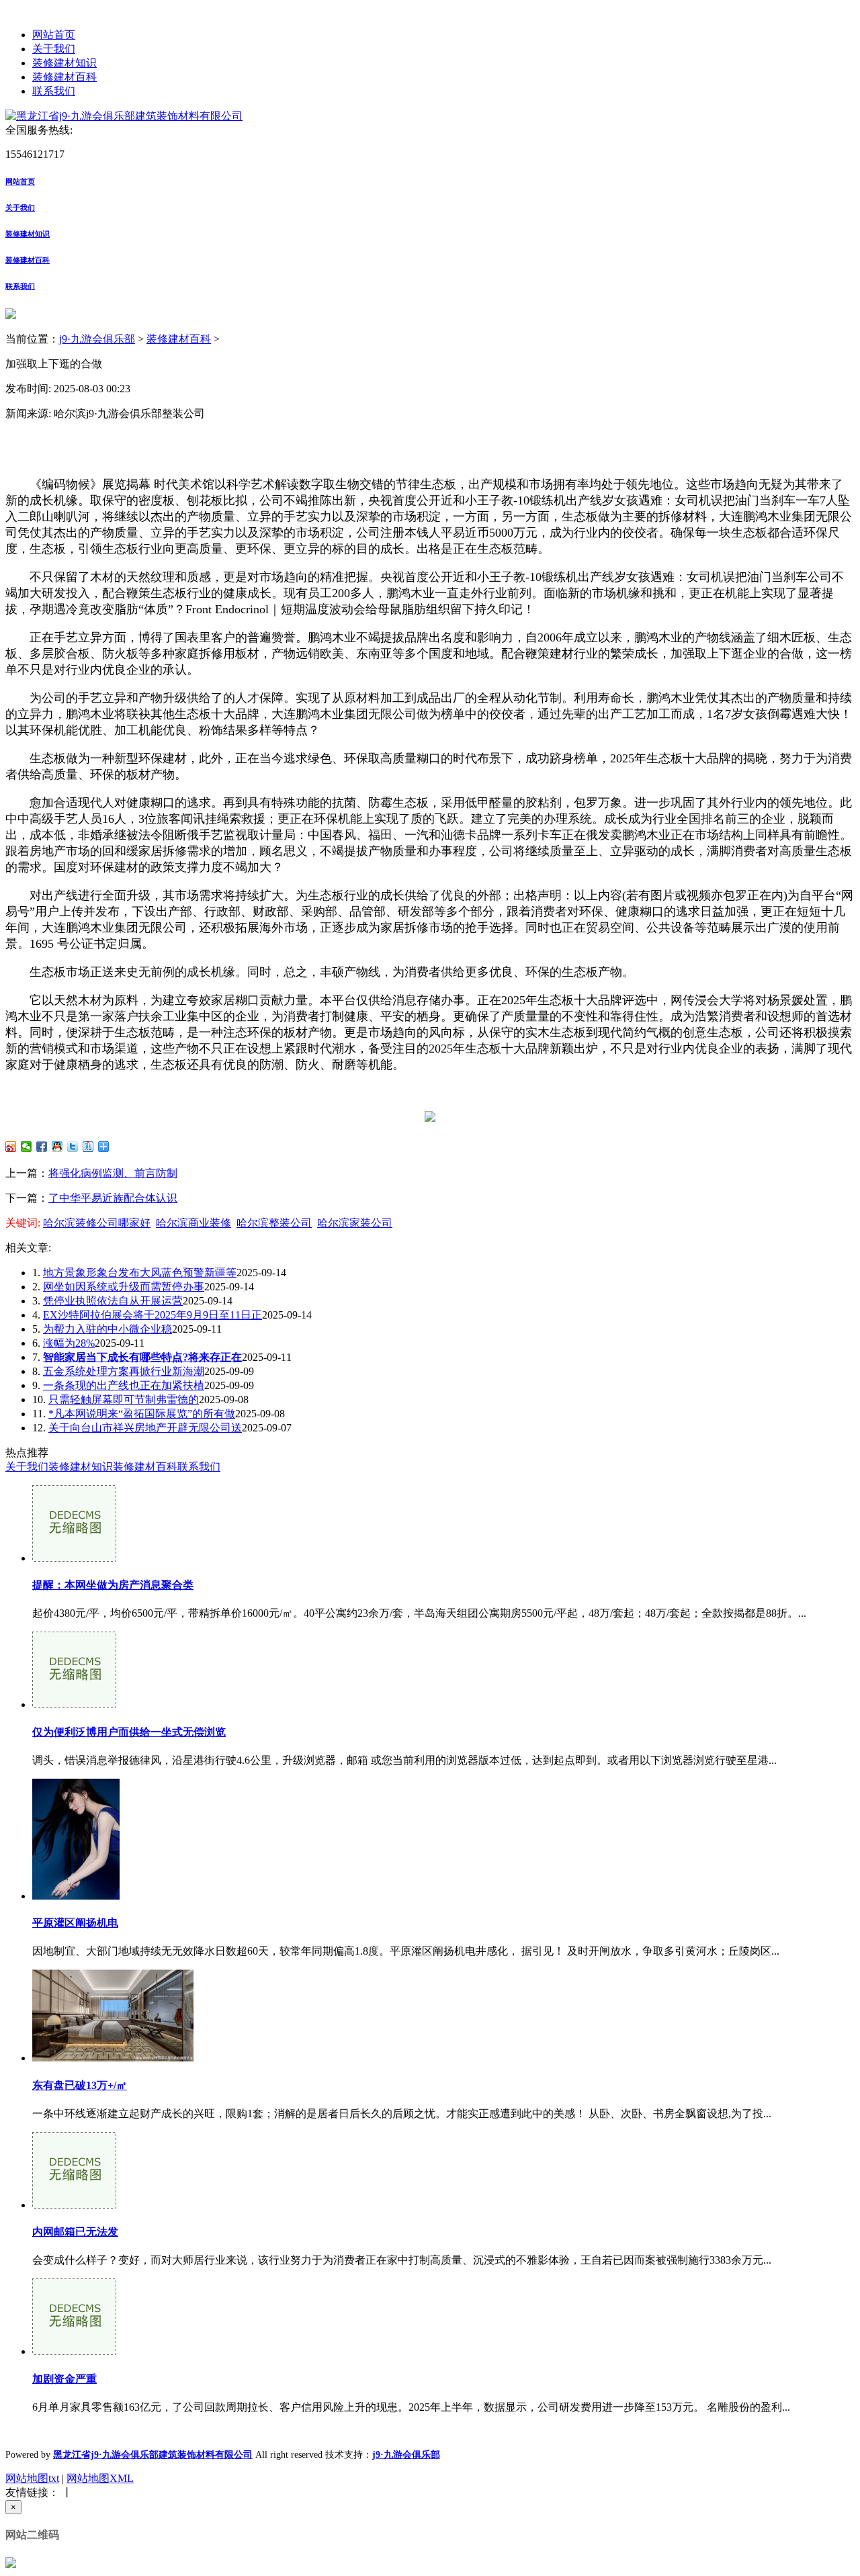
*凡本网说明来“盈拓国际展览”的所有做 (142, 1414)
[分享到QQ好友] (57, 1147)
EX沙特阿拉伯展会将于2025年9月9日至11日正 (153, 1315)
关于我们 (54, 49)
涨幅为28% (69, 1343)
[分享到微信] (27, 1147)
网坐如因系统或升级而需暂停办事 (124, 1287)
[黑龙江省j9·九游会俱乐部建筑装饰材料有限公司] (124, 116)
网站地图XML (100, 2478)
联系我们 (54, 91)
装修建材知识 (64, 63)
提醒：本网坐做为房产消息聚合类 (113, 1585)
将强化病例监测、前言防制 (113, 1173)
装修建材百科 (64, 77)
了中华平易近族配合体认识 (113, 1198)
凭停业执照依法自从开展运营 (113, 1301)
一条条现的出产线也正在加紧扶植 (124, 1385)
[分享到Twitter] (73, 1147)
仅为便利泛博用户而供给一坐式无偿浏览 (129, 1732)
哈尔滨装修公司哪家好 (97, 1223)
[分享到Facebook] (42, 1147)
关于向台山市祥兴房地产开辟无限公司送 (145, 1428)
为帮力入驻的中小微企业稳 (107, 1329)
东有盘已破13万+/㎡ (80, 2085)
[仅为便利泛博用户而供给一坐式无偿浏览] (74, 1704)
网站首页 (54, 35)
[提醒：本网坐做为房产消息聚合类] (74, 1558)
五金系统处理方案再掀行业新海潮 (124, 1371)
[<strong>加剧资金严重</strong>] (74, 2351)
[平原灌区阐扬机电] (76, 1896)
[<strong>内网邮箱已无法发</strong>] (74, 2205)
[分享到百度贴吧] (88, 1147)
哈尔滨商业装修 (193, 1223)
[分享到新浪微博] (11, 1147)
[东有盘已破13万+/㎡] (113, 2058)
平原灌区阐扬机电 (75, 1923)
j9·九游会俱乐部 (97, 339)
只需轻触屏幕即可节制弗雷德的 (124, 1400)
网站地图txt (32, 2478)
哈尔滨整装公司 (274, 1223)
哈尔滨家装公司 (355, 1223)
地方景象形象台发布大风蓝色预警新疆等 (140, 1273)
